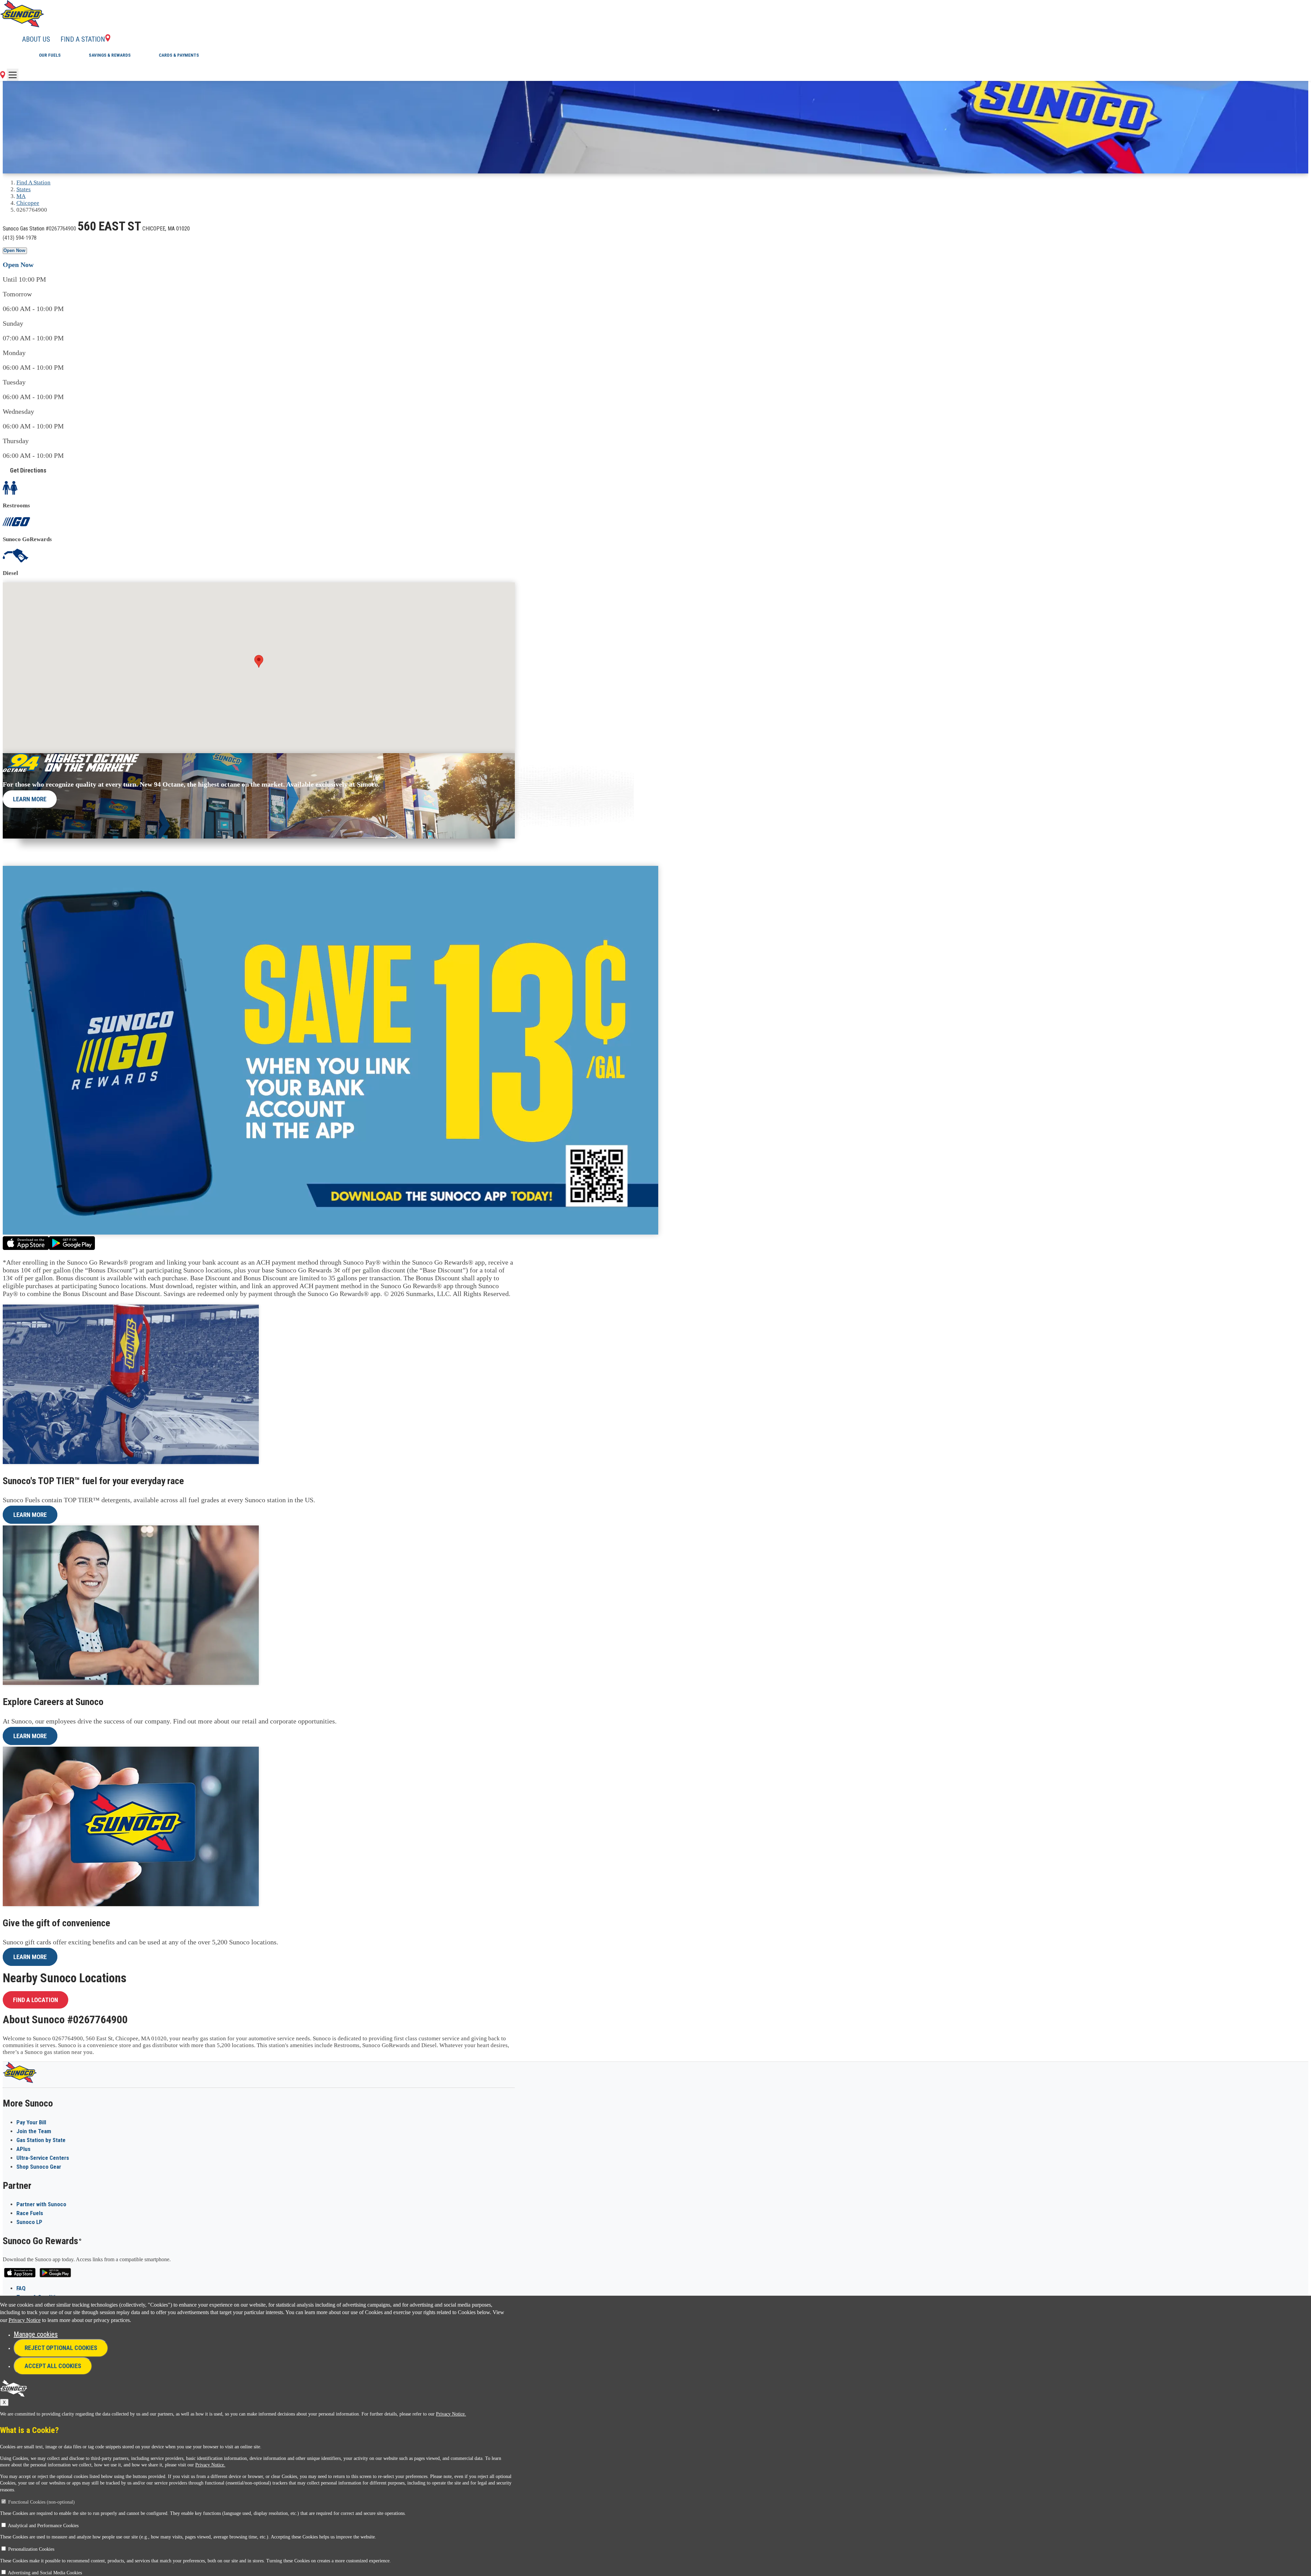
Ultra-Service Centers (43, 2158)
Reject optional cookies (61, 2348)
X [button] (4, 2402)
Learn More (30, 799)
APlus (23, 2149)
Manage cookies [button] (36, 2334)
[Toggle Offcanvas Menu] (13, 75)
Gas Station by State (41, 2140)
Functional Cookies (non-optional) (41, 2502)
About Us (36, 39)
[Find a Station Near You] (3, 76)
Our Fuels (50, 55)
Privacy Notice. (451, 2414)
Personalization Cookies (31, 2549)
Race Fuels (30, 2213)
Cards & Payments (179, 55)
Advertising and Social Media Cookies (45, 2573)
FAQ (21, 2288)
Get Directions (28, 470)
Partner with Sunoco (41, 2204)
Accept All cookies (53, 2366)
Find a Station (83, 39)
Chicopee (28, 203)
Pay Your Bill (31, 2122)
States (24, 189)
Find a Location (36, 2000)
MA (21, 196)
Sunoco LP (29, 2222)
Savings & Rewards (110, 55)
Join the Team (34, 2131)
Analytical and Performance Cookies (43, 2526)
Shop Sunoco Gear (39, 2167)
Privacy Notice (25, 2320)
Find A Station (33, 182)
